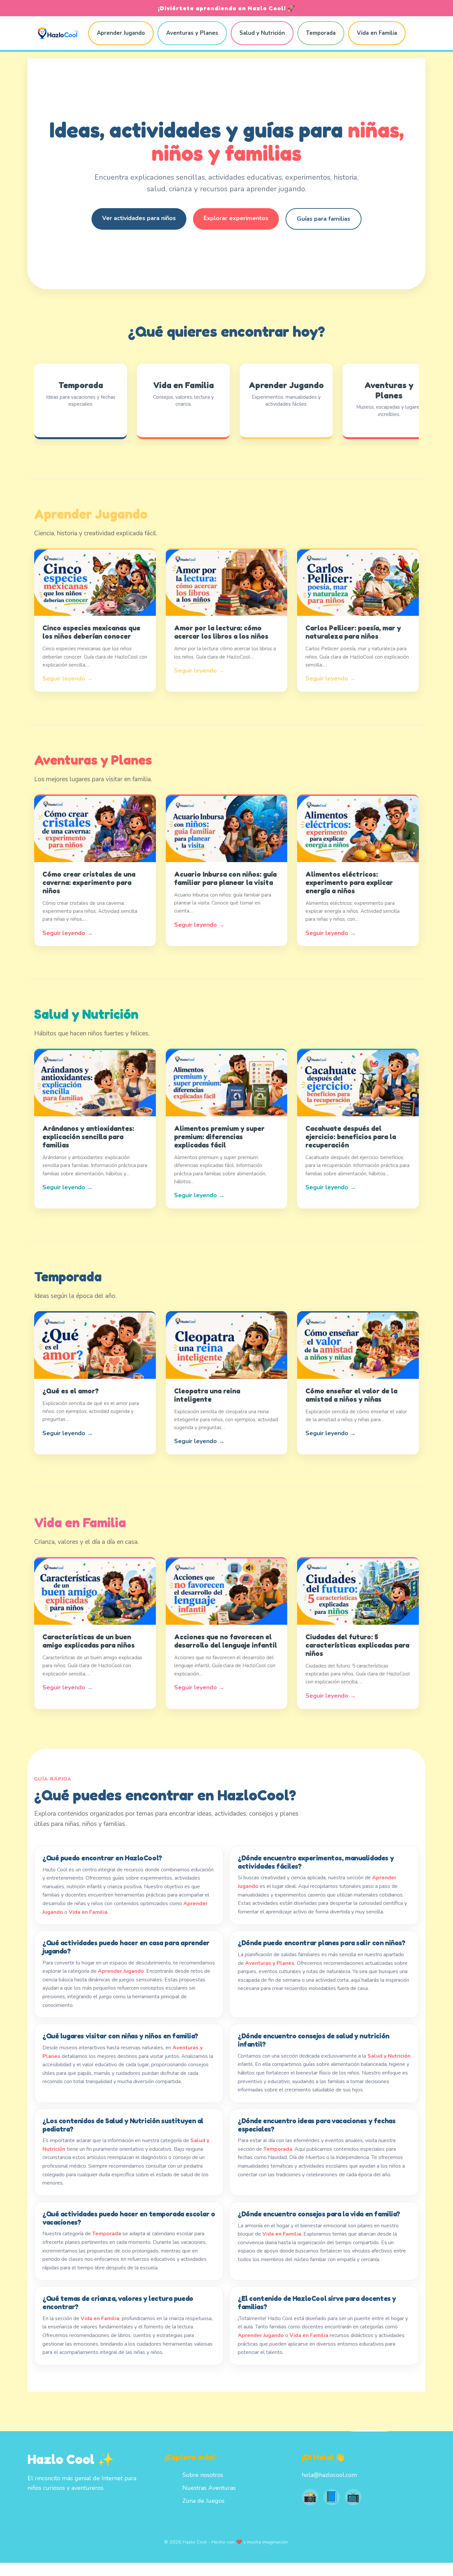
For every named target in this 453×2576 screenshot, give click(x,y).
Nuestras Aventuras (209, 2488)
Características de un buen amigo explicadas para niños (89, 1641)
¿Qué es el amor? (71, 1391)
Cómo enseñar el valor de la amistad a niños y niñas (351, 1395)
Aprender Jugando (121, 33)
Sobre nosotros (203, 2475)
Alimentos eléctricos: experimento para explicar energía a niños (349, 882)
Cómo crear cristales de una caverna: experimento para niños (89, 882)
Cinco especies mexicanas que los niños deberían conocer (91, 632)
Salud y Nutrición (262, 33)
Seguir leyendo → (68, 678)
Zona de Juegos (203, 2501)
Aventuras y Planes (192, 33)
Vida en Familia (377, 33)
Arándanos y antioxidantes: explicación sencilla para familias (88, 1137)
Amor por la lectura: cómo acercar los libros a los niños (221, 632)
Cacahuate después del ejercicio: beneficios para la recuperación (351, 1137)
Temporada (321, 33)
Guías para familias (324, 219)
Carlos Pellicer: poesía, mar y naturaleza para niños (353, 632)
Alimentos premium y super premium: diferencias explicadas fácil (219, 1137)
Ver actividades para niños (139, 218)
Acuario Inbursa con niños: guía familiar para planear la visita (225, 878)
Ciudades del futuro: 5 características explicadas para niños (357, 1645)
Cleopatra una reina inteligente (207, 1395)
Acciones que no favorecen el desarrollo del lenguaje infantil (226, 1641)
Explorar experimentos (236, 218)
